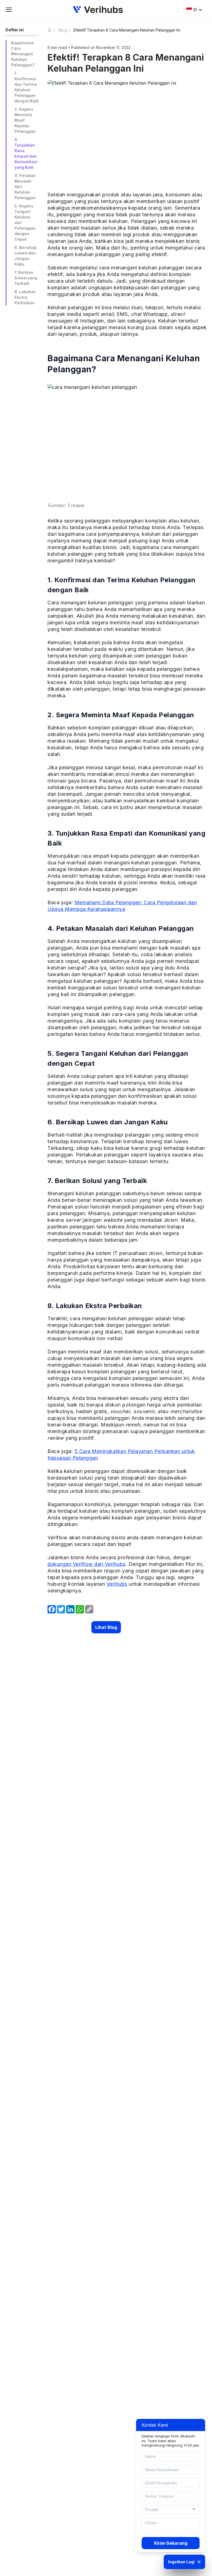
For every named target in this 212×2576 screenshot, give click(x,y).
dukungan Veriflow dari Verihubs (87, 1564)
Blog (63, 30)
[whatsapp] (80, 1609)
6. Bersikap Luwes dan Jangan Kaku (26, 256)
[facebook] (52, 1609)
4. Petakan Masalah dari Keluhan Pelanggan (25, 187)
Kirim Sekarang (171, 2543)
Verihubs (117, 1584)
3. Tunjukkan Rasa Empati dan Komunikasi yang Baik (26, 153)
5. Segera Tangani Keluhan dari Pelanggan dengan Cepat (25, 223)
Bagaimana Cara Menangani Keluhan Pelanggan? (23, 54)
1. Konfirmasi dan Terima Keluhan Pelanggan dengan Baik (26, 87)
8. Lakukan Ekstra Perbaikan (25, 297)
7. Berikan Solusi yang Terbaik (26, 278)
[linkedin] (70, 1609)
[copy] (89, 1609)
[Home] (52, 30)
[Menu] (9, 10)
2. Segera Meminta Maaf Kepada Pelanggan (25, 120)
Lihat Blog (106, 1627)
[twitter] (61, 1609)
